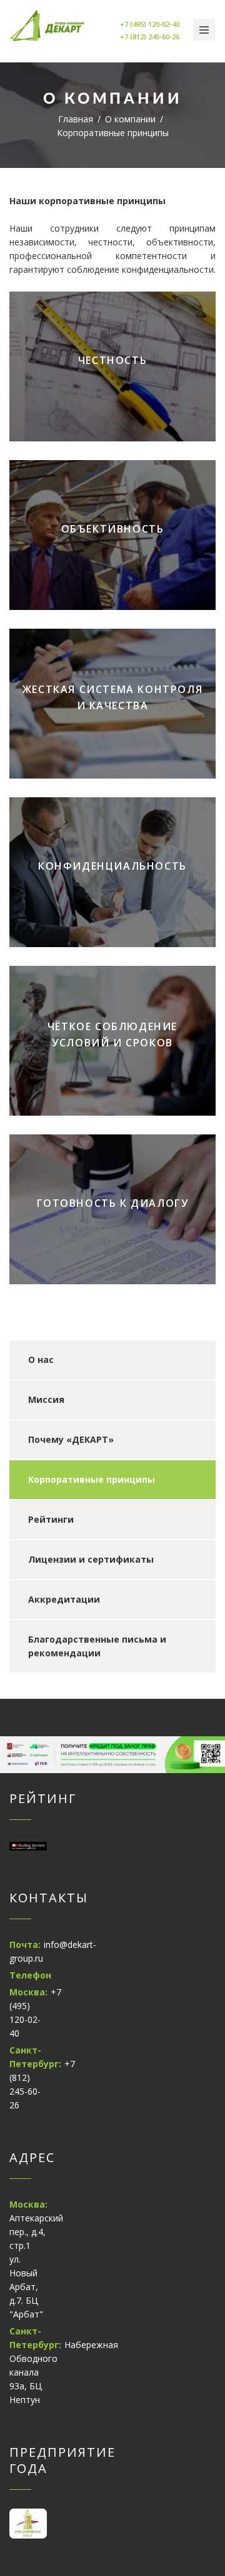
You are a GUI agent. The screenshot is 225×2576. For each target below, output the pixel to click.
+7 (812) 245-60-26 (150, 37)
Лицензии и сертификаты (91, 1559)
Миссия (46, 1399)
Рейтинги (51, 1519)
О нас (41, 1359)
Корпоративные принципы (92, 1479)
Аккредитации (64, 1599)
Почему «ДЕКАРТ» (71, 1439)
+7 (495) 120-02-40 (150, 24)
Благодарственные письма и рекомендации (97, 1646)
